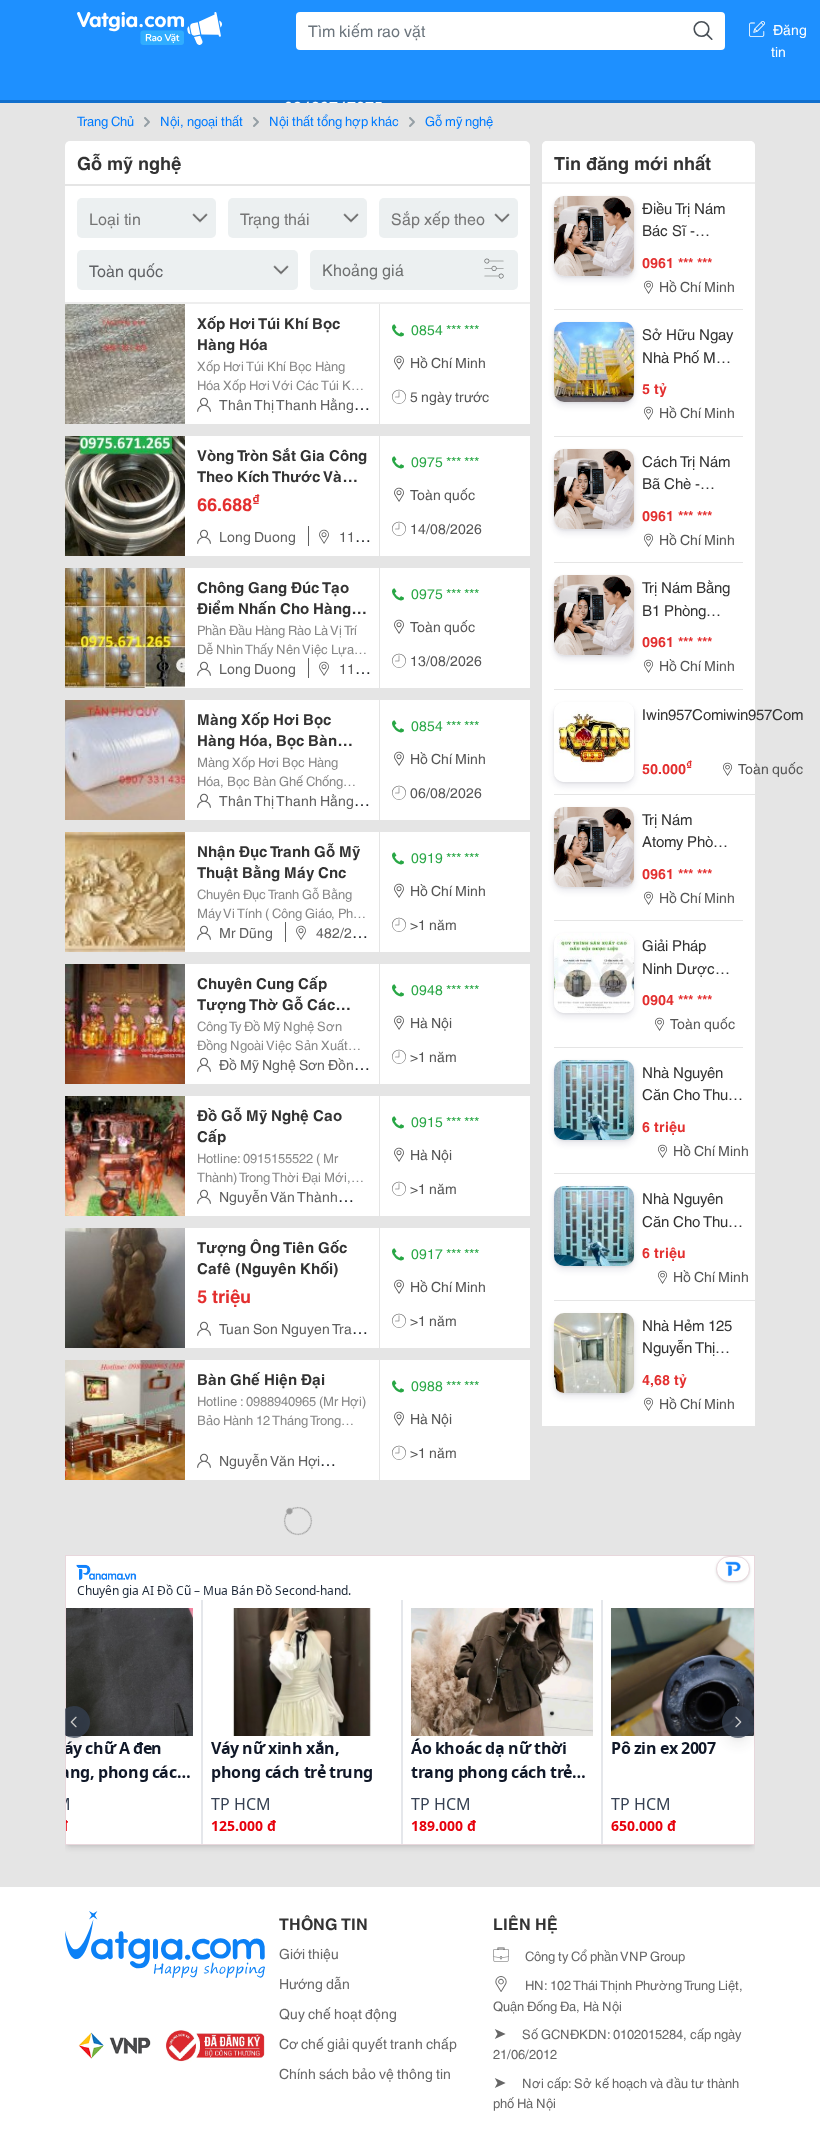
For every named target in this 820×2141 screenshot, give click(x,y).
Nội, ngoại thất (201, 120)
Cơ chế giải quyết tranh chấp (368, 2043)
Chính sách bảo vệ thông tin (365, 2073)
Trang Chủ (105, 120)
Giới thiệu (309, 1953)
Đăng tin (789, 33)
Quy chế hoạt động (338, 2013)
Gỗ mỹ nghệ (459, 120)
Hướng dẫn (314, 1983)
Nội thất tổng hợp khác (334, 120)
